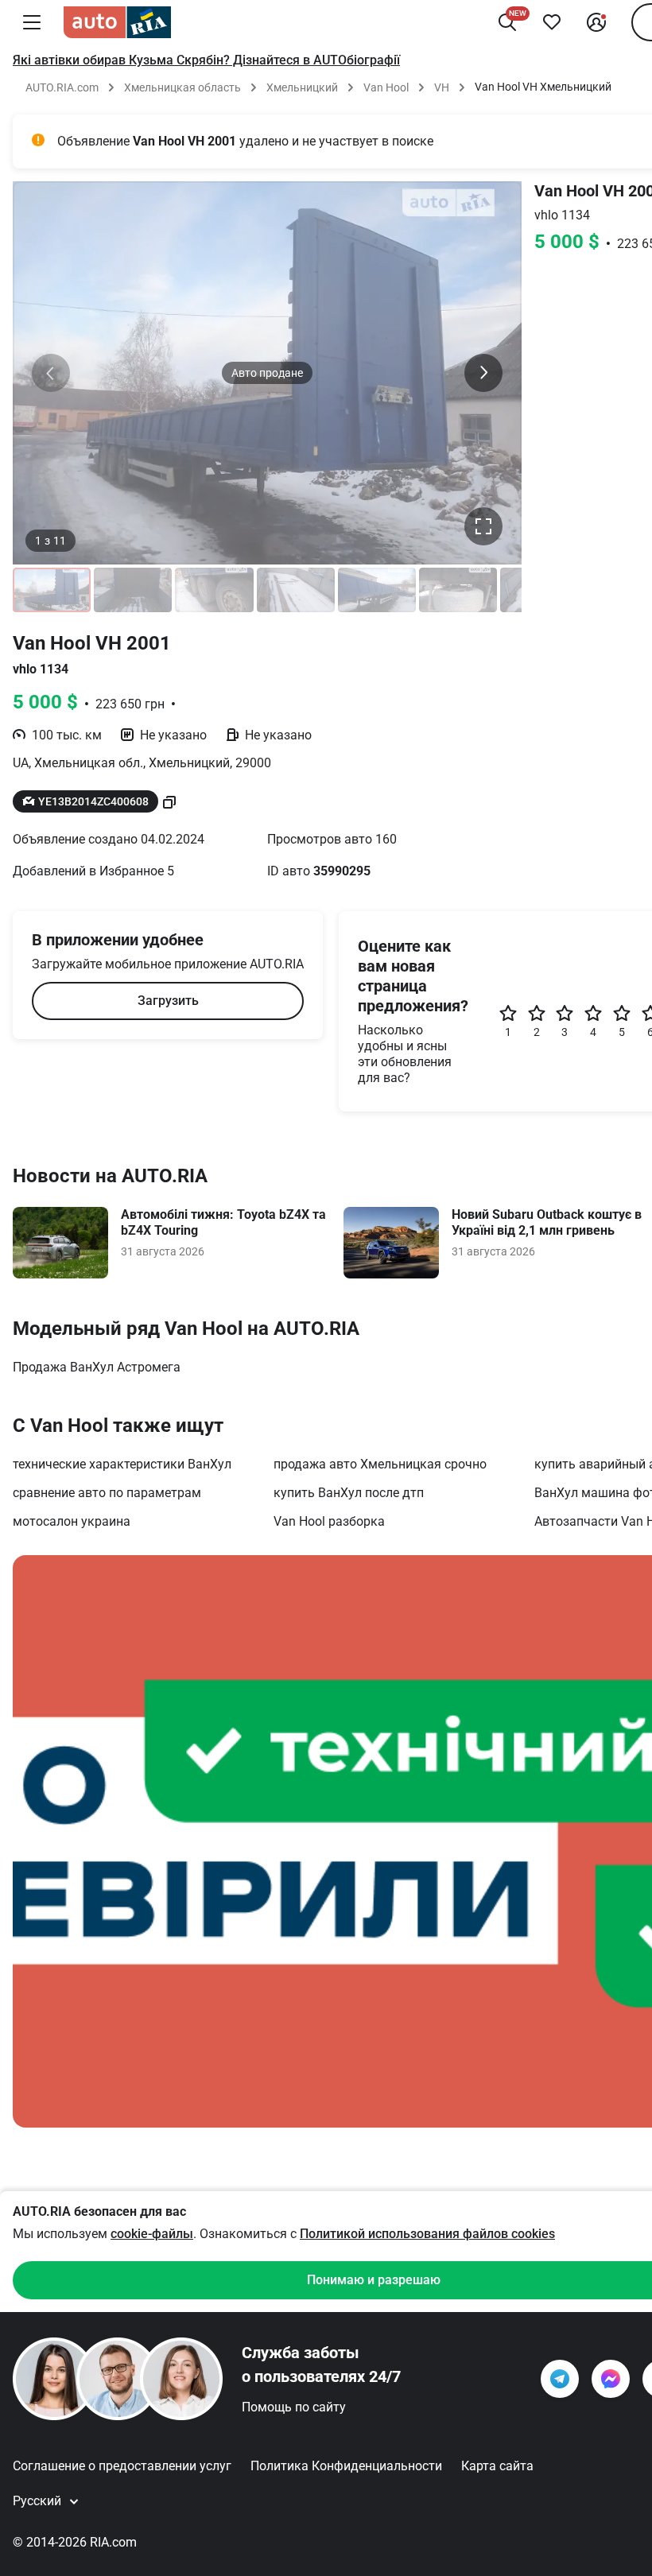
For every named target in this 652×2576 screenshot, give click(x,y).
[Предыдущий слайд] (51, 373)
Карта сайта (497, 2466)
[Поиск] (507, 22)
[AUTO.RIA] (117, 22)
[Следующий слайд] (483, 373)
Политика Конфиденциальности (346, 2466)
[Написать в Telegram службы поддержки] (560, 2379)
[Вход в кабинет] (596, 22)
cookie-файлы (152, 2234)
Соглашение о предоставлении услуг (122, 2466)
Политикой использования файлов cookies (427, 2234)
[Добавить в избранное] (552, 22)
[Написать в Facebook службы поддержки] (611, 2379)
